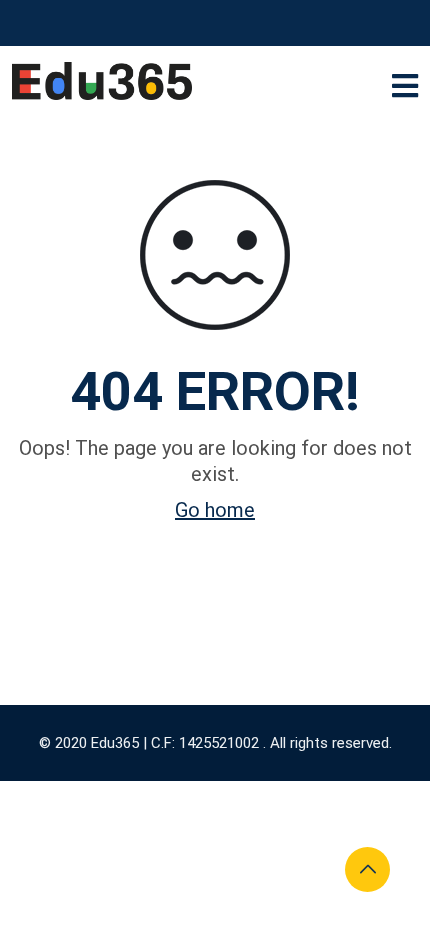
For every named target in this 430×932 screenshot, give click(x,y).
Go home (215, 510)
